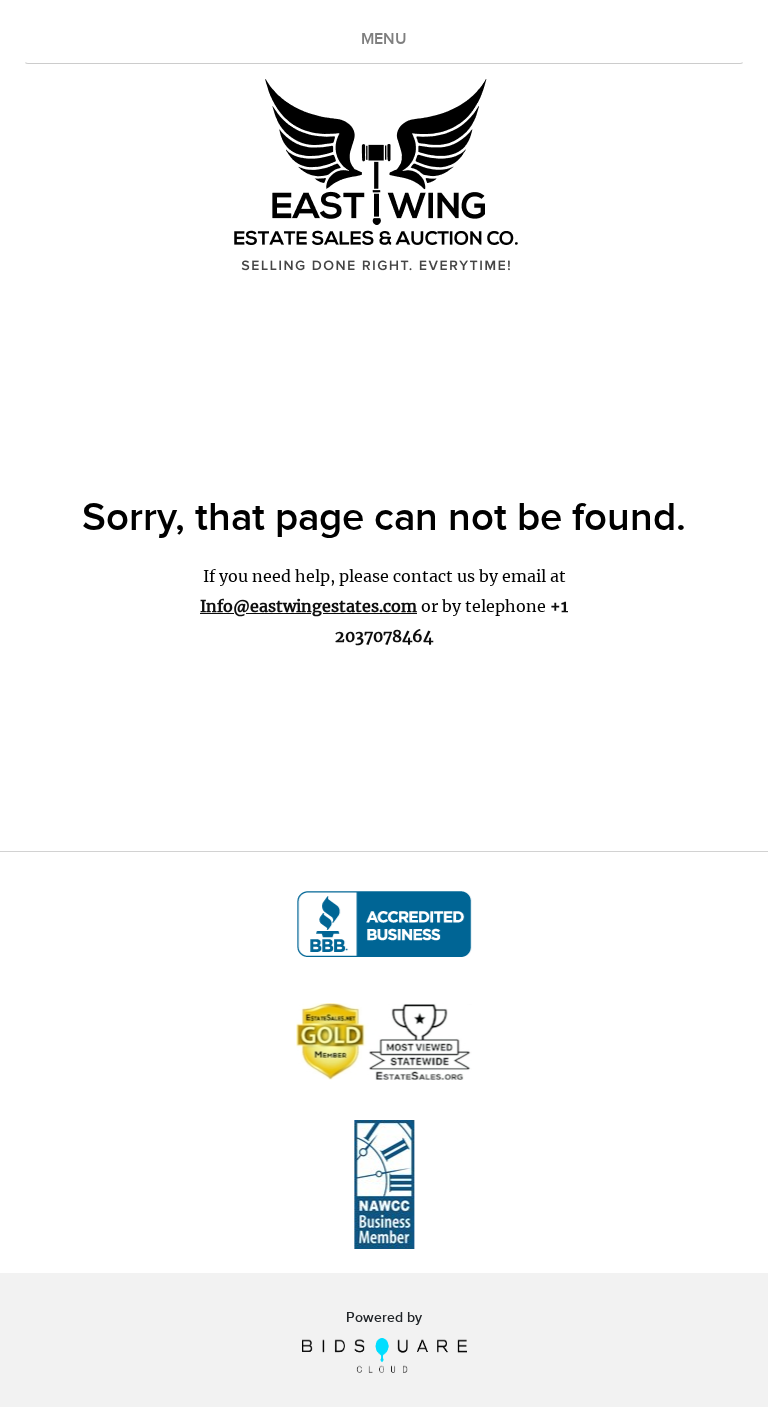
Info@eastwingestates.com (308, 606)
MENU (384, 39)
